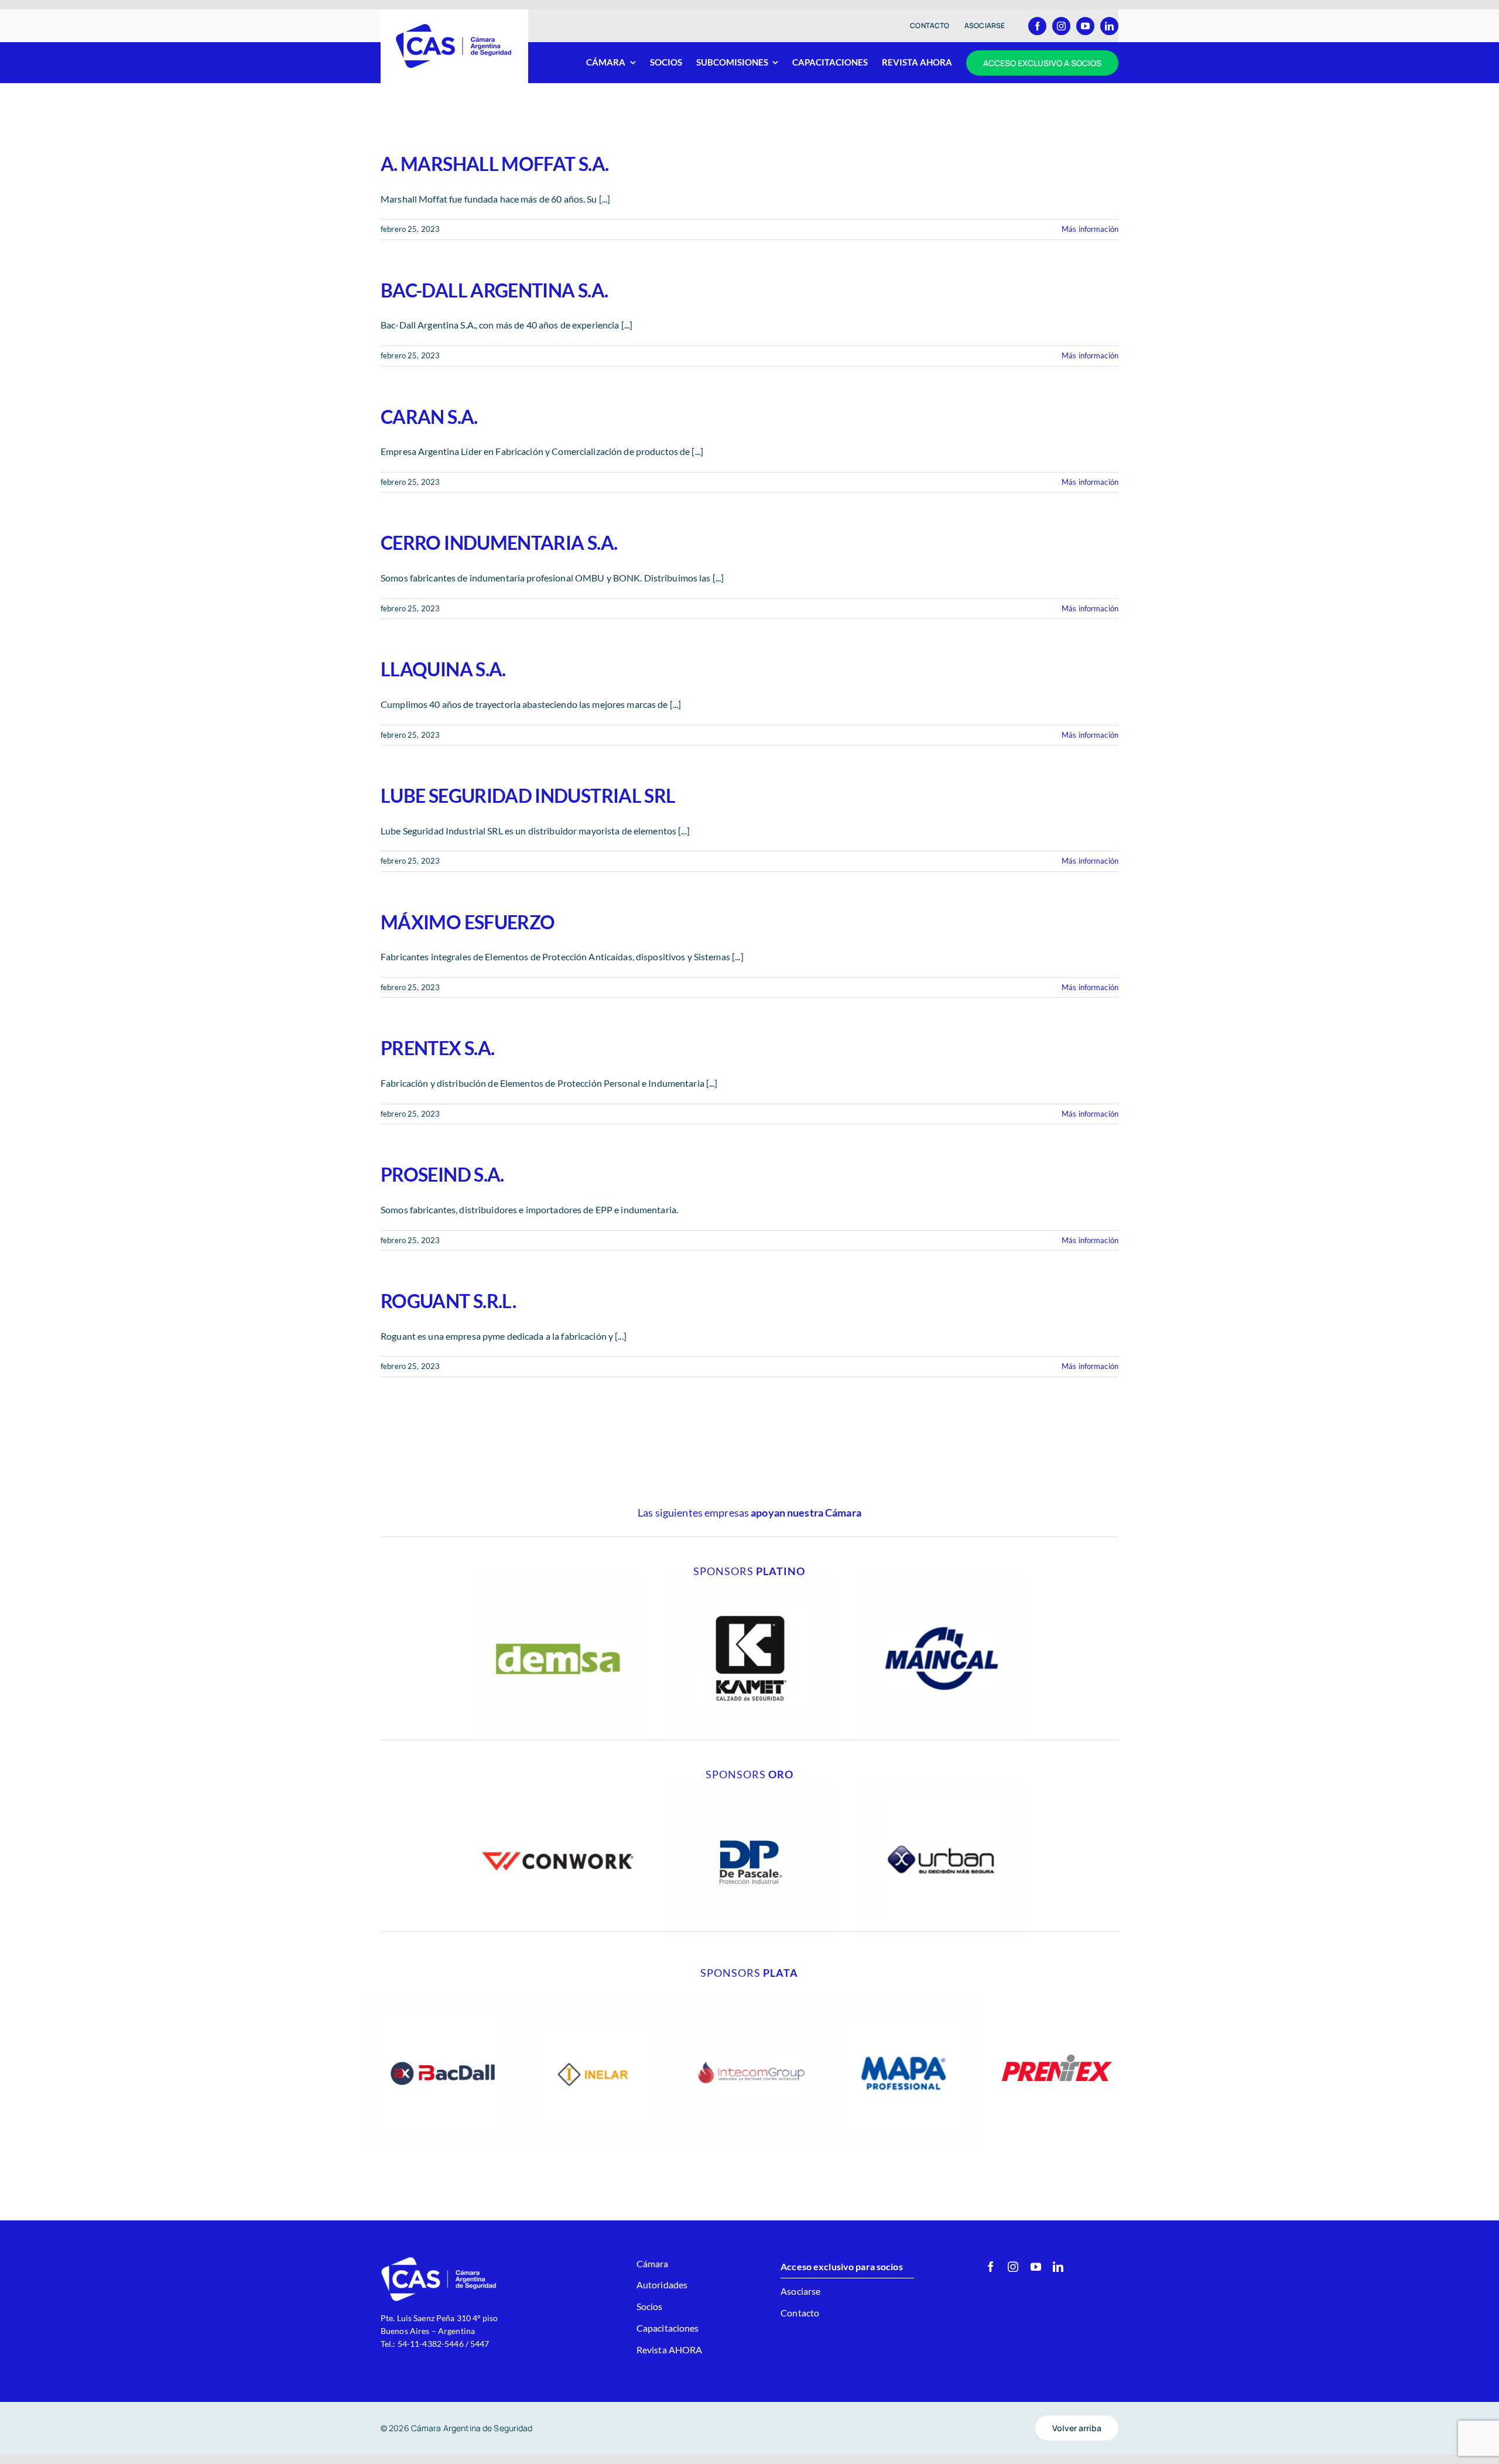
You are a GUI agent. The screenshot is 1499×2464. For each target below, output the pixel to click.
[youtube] (1085, 26)
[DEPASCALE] (749, 1784)
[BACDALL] (443, 2001)
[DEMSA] (558, 1581)
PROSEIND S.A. (442, 1174)
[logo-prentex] (1056, 2001)
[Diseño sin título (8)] (558, 1784)
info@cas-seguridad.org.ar (429, 2357)
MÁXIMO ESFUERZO (468, 922)
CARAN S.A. (429, 417)
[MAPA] (903, 2001)
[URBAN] (941, 1784)
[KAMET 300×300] (749, 1581)
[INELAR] (596, 2001)
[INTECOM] (749, 2001)
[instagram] (1061, 26)
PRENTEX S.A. (437, 1048)
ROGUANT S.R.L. (448, 1301)
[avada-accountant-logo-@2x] (454, 27)
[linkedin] (1109, 26)
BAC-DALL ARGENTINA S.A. (494, 290)
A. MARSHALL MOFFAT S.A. (494, 164)
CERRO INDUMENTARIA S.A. (499, 543)
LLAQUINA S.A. (443, 669)
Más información (1090, 229)
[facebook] (1037, 26)
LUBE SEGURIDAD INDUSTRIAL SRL (528, 795)
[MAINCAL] (941, 1581)
